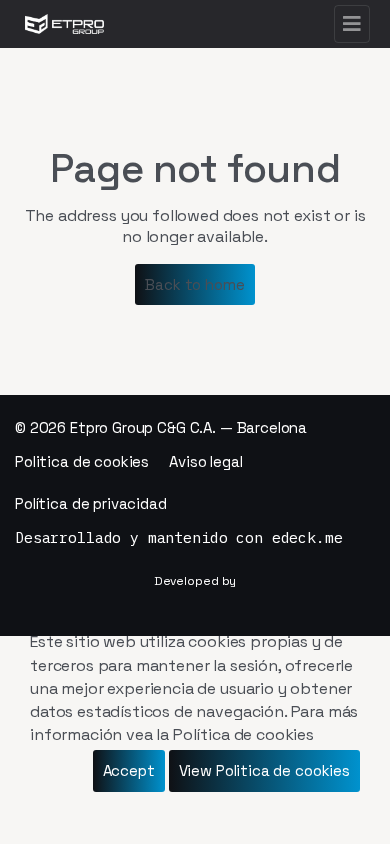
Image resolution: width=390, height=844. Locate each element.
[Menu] (352, 24)
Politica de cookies (82, 461)
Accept (129, 770)
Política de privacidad (91, 503)
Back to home (194, 284)
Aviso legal (205, 461)
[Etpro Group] (64, 24)
